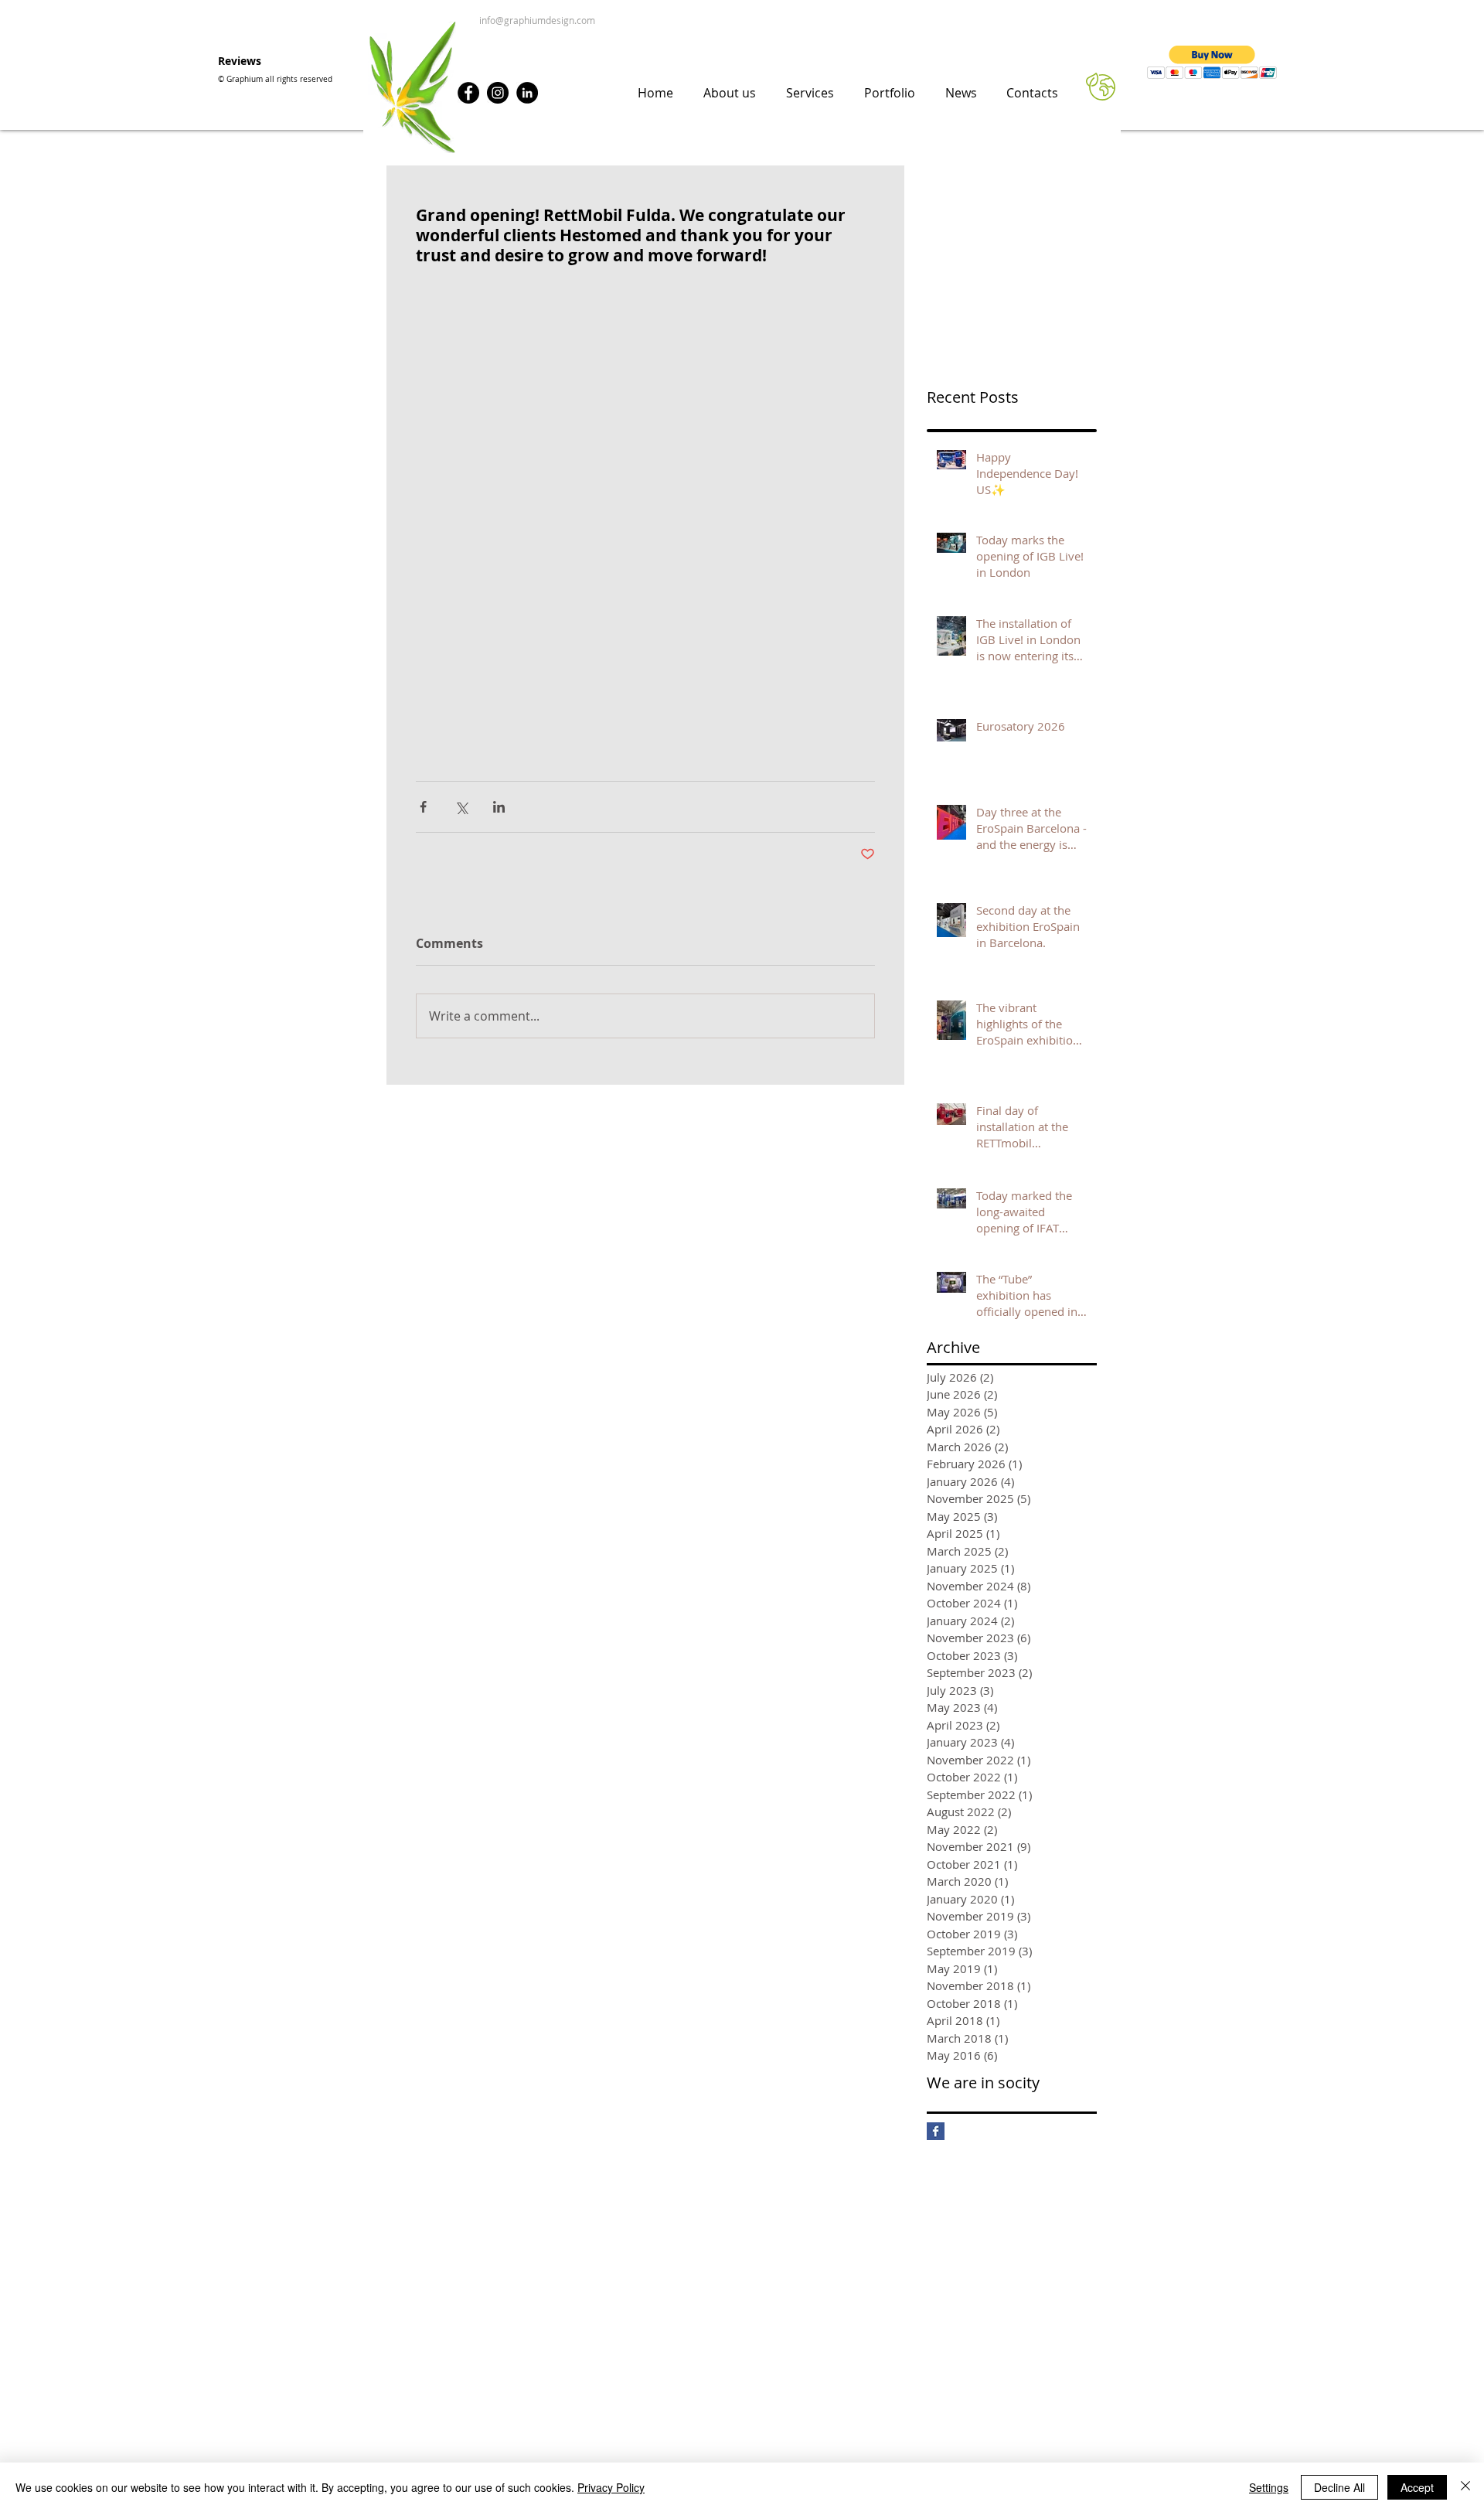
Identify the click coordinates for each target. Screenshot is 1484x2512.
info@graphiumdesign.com (536, 20)
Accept (1417, 2487)
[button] (1212, 62)
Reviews (240, 61)
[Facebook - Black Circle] (468, 93)
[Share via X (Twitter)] (461, 807)
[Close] (1465, 2487)
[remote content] (645, 515)
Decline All (1339, 2487)
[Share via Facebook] (423, 807)
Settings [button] (1269, 2487)
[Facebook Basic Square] (936, 2131)
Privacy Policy (611, 2487)
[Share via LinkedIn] (499, 807)
